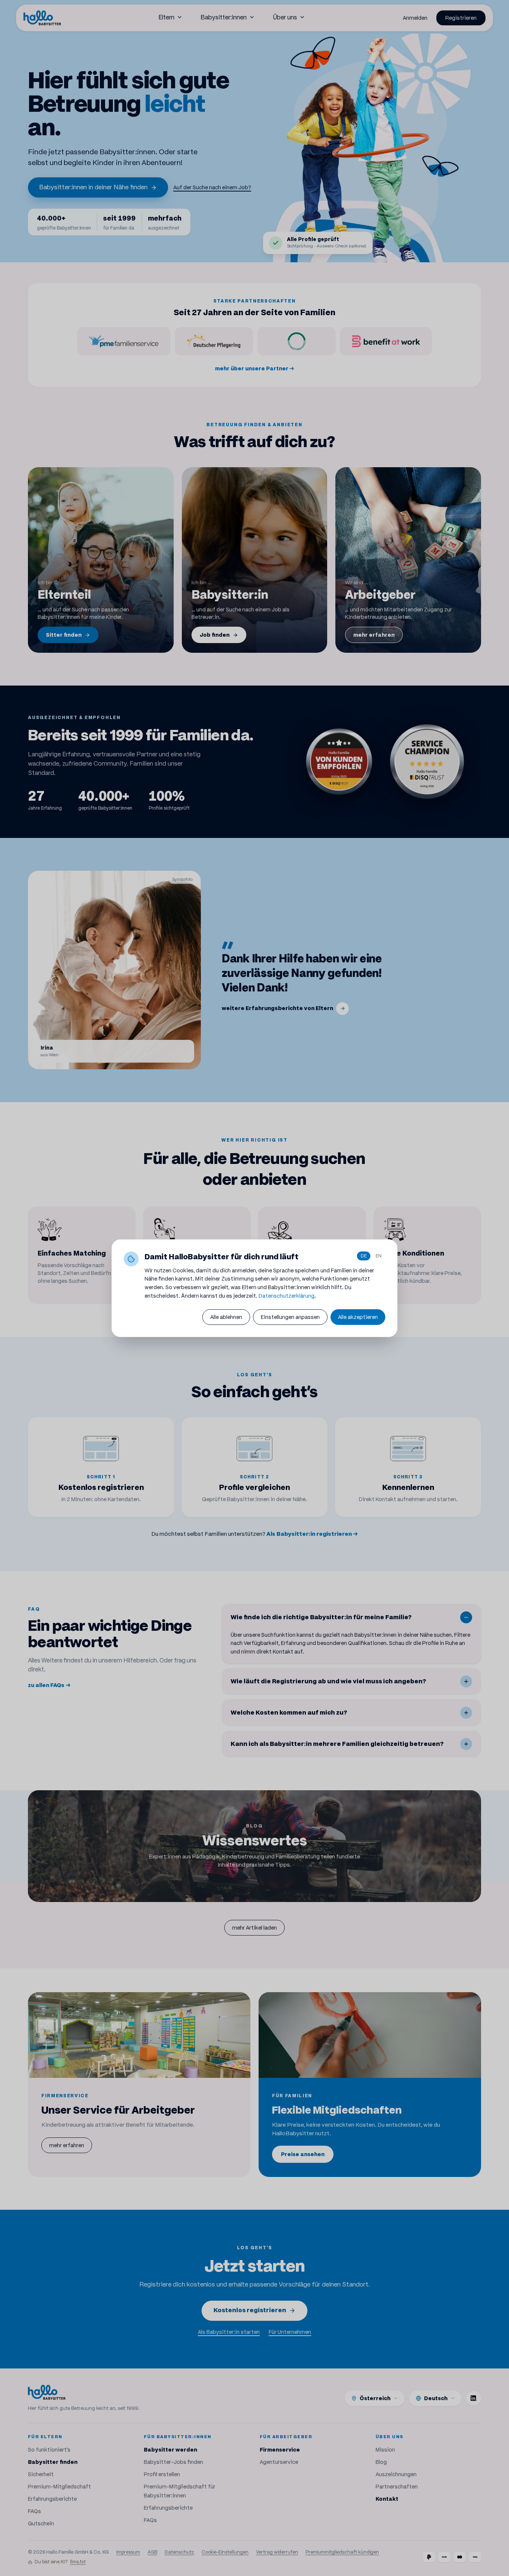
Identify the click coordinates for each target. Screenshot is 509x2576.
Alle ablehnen (226, 1317)
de (364, 1256)
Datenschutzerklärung (287, 1296)
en (379, 1256)
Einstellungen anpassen (290, 1317)
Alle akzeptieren (358, 1317)
